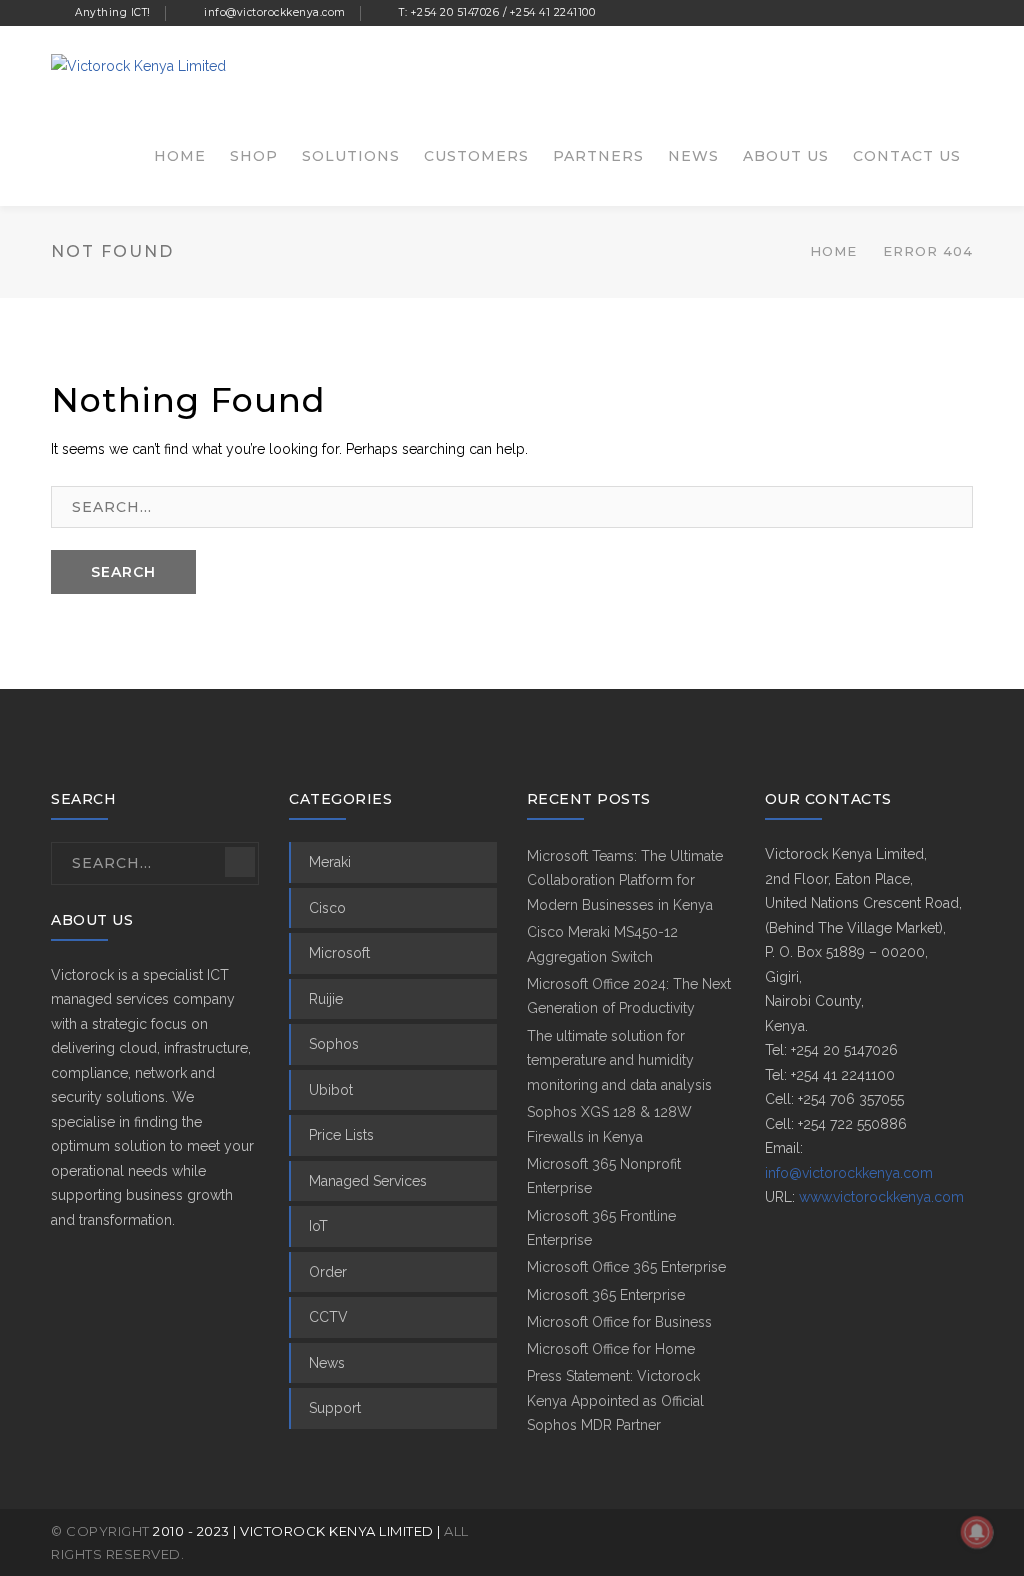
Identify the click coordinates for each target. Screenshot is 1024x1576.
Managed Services (368, 1181)
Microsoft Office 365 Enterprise (626, 1267)
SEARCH (123, 572)
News (327, 1363)
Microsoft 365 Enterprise (606, 1295)
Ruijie (326, 999)
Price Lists (341, 1135)
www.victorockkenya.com (881, 1197)
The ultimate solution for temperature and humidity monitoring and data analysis (619, 1060)
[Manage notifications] (977, 1532)
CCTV (328, 1317)
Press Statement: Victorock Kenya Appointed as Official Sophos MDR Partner (615, 1400)
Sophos (334, 1044)
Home (833, 251)
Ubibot (331, 1090)
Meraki (330, 862)
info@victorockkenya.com (849, 1173)
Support (335, 1408)
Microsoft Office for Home (611, 1349)
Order (328, 1272)
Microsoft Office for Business (619, 1322)
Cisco (327, 908)
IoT (318, 1226)
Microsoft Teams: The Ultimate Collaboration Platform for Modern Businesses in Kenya (625, 880)
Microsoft (339, 953)
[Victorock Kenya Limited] (138, 65)
